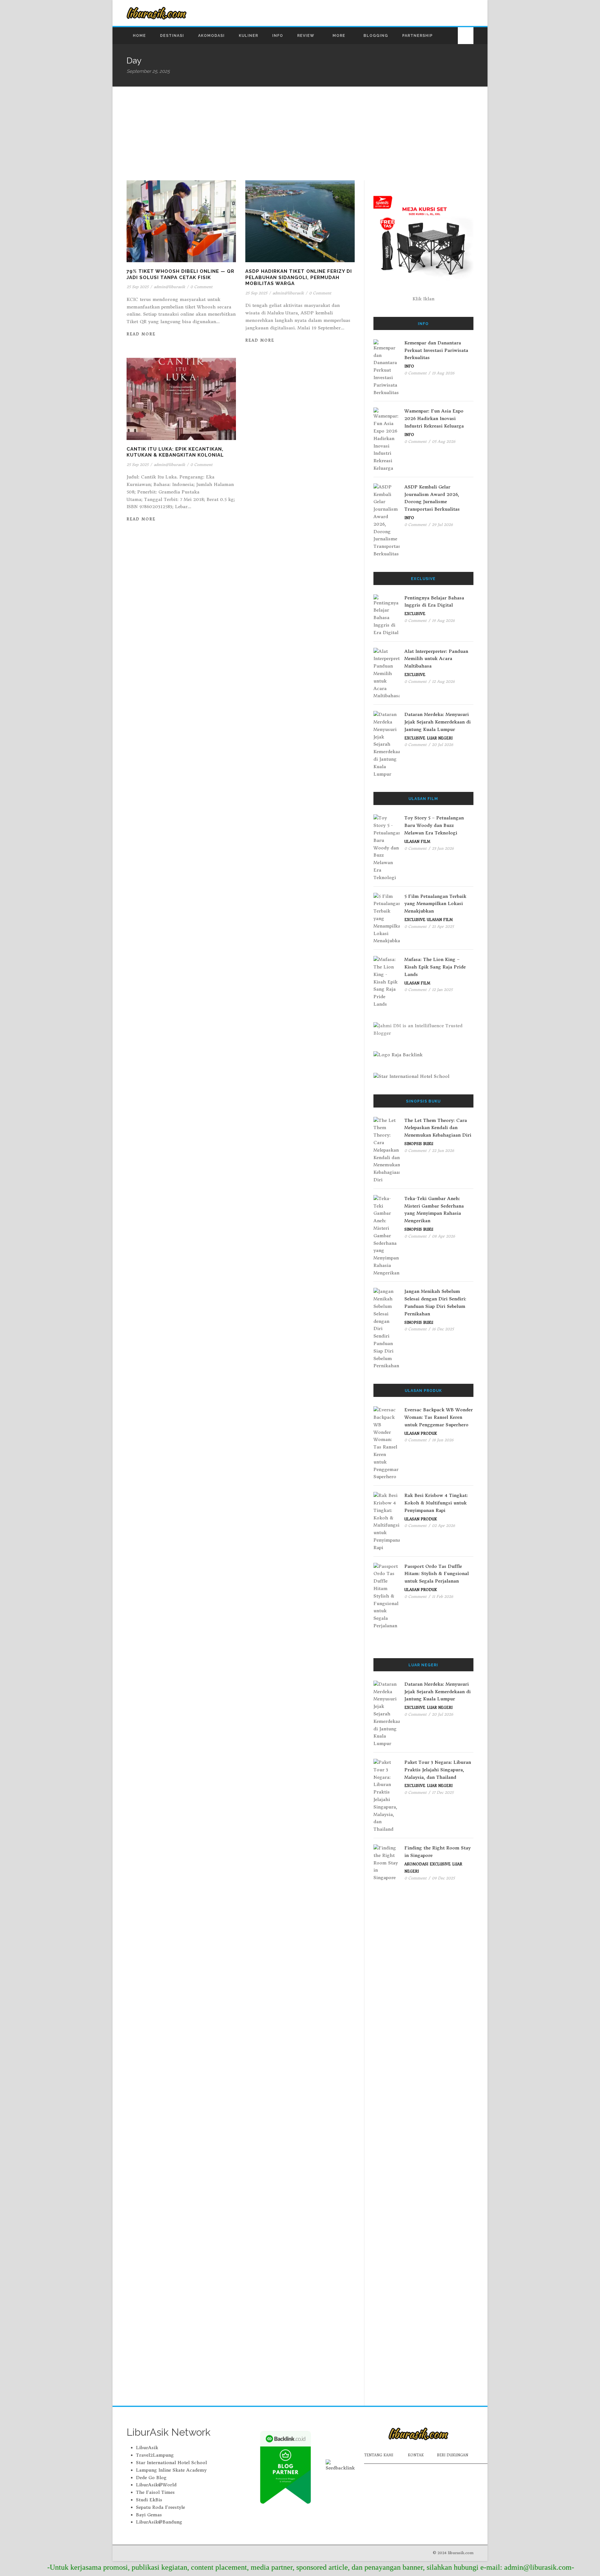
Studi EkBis (149, 2500)
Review (306, 36)
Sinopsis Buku (419, 1144)
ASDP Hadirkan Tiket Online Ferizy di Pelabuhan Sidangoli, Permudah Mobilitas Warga (299, 277)
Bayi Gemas (149, 2515)
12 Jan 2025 (442, 990)
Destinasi (172, 36)
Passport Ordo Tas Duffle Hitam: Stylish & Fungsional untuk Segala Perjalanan (437, 1574)
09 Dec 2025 (443, 1878)
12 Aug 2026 (443, 681)
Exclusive (415, 614)
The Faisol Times (155, 2492)
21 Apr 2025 (443, 926)
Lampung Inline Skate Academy (171, 2470)
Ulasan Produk (421, 1433)
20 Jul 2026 (442, 745)
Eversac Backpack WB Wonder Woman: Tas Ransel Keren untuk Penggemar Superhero (439, 1417)
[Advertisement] (300, 133)
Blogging (376, 36)
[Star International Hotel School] (423, 1077)
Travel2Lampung (155, 2455)
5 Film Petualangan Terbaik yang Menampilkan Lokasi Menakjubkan (435, 904)
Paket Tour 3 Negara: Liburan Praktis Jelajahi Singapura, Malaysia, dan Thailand (438, 1770)
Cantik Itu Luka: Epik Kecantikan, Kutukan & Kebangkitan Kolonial (175, 452)
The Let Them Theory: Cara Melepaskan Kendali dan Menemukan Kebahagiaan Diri (438, 1128)
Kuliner (248, 36)
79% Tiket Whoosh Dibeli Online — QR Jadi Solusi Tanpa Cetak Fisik (180, 274)
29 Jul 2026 (442, 525)
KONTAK (416, 2455)
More (339, 36)
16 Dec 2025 (443, 1329)
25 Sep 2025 (137, 287)
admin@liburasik (169, 287)
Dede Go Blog (151, 2478)
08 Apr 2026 (443, 1236)
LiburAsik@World (156, 2485)
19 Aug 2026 (443, 620)
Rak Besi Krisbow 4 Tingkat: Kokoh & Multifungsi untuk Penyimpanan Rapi (436, 1503)
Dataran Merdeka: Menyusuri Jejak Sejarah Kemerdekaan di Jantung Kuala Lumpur (437, 722)
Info (278, 36)
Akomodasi (211, 36)
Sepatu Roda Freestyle (160, 2507)
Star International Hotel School (171, 2463)
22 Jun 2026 (443, 1150)
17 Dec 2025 (443, 1792)
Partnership (417, 36)
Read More (141, 334)
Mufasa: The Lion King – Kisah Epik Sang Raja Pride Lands (435, 967)
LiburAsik (147, 2448)
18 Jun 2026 (443, 1440)
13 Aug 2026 (443, 373)
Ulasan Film (417, 842)
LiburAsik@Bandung (159, 2522)
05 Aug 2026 (444, 441)
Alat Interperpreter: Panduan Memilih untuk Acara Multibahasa (436, 659)
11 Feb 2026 (442, 1596)
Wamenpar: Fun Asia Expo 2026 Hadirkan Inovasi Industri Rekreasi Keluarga (434, 418)
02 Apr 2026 (443, 1526)
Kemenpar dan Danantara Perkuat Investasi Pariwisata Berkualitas (436, 350)
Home (139, 36)
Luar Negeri (440, 738)
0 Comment (201, 287)
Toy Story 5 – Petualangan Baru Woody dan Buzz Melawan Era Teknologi (434, 825)
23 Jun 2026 (443, 848)
